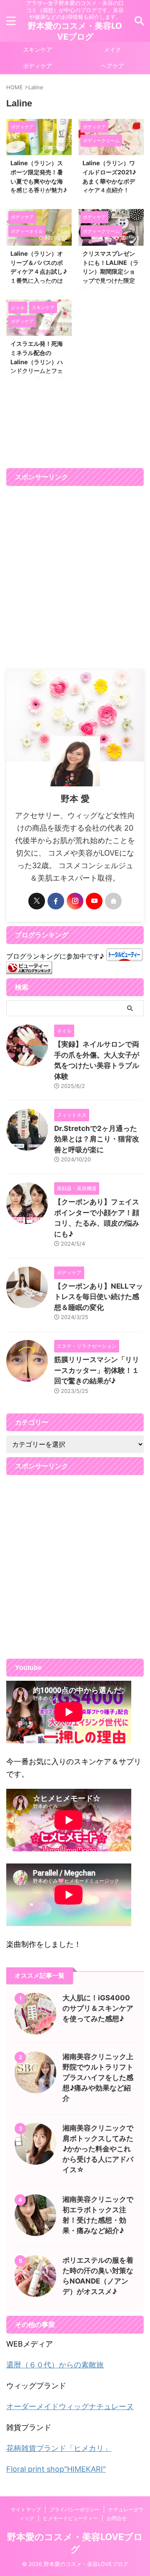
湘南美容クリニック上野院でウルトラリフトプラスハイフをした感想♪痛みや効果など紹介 (98, 2077)
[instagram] (75, 901)
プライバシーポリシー (75, 2509)
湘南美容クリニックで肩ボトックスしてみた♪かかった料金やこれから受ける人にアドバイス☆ (98, 2149)
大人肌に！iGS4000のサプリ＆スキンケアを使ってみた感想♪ (98, 2008)
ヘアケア (112, 66)
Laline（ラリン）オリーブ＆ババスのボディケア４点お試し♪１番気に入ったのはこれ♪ (39, 271)
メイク (112, 49)
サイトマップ (26, 2509)
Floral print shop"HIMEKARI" (56, 2469)
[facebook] (56, 901)
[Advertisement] (75, 578)
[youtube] (94, 901)
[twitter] (37, 901)
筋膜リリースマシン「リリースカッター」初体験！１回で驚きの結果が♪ (97, 1370)
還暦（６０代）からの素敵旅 (55, 2365)
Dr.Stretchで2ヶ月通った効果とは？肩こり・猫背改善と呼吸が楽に (97, 1139)
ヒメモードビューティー (70, 2518)
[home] (113, 901)
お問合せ (117, 2518)
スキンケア (37, 49)
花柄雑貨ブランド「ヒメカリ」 (59, 2448)
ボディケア (37, 66)
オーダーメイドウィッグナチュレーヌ (70, 2406)
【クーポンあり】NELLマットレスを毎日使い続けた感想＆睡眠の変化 (99, 1297)
